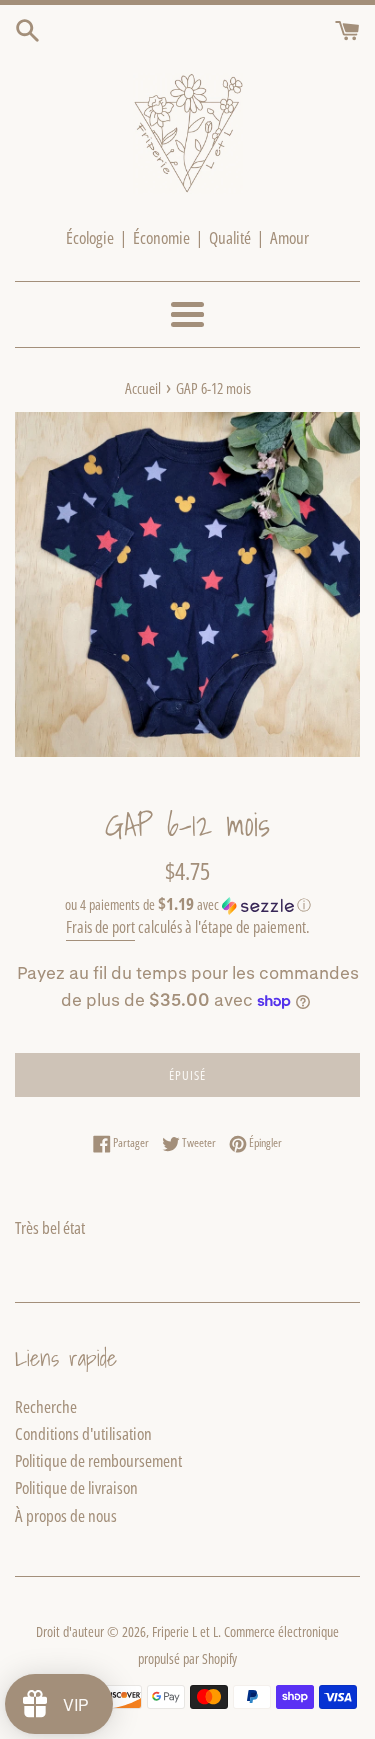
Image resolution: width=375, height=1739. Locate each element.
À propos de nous (66, 1515)
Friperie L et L (185, 1631)
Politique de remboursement (98, 1460)
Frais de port (100, 927)
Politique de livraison (76, 1487)
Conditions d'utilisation (83, 1433)
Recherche (46, 1406)
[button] (187, 905)
